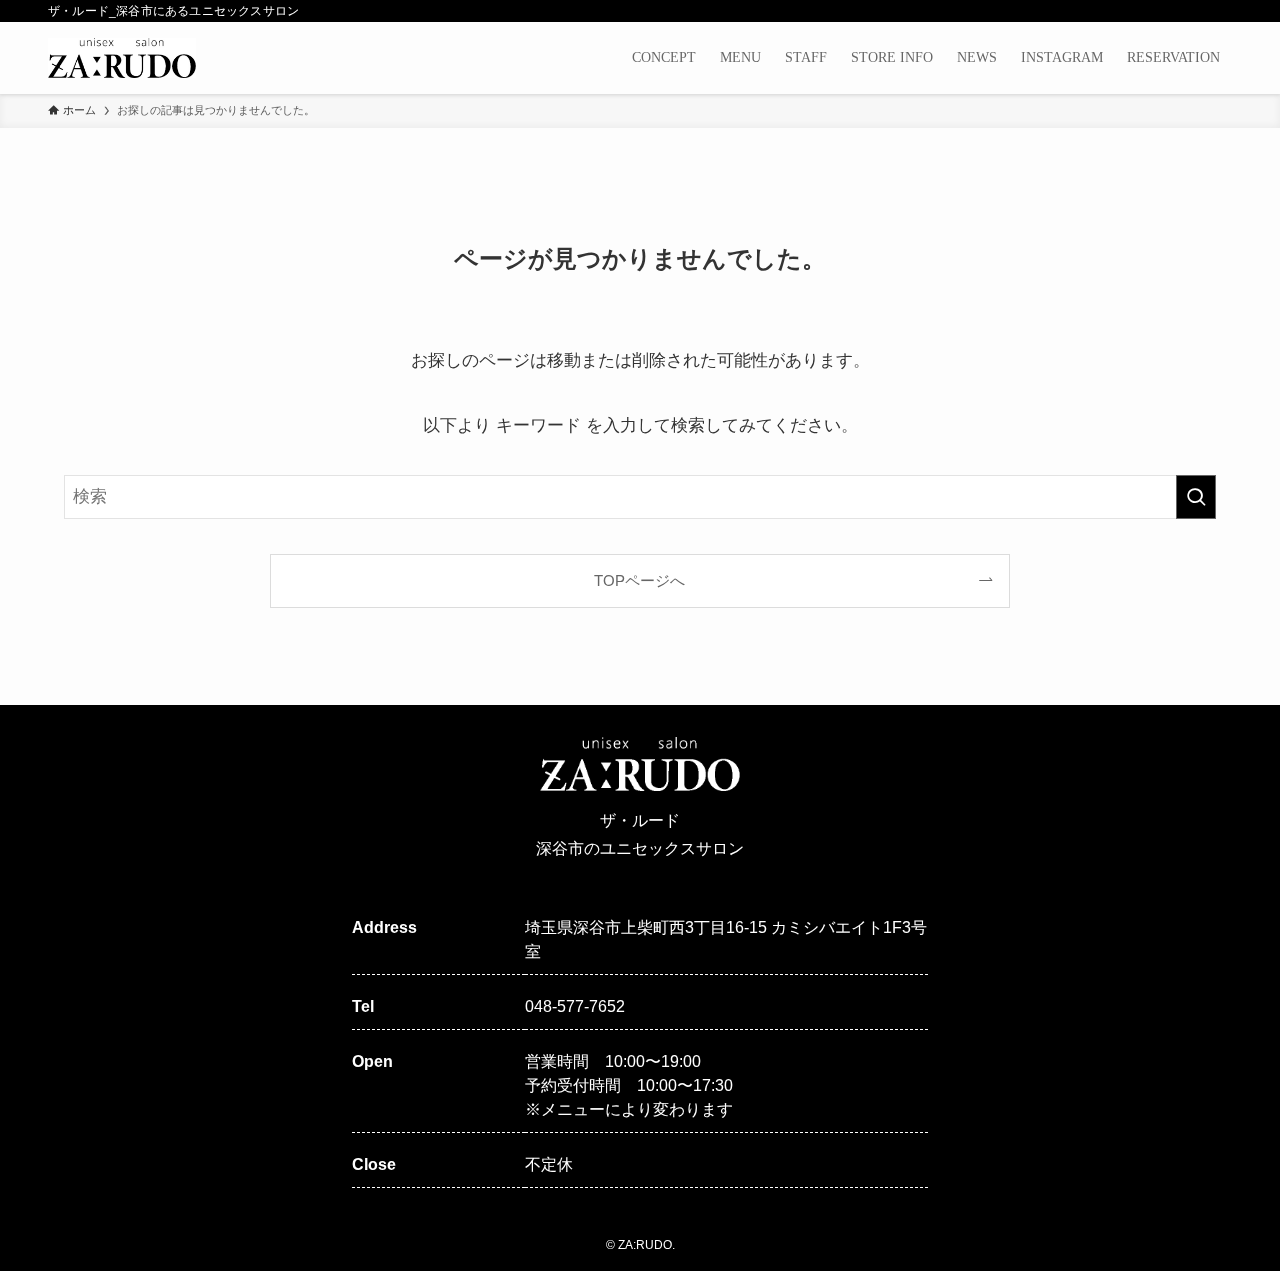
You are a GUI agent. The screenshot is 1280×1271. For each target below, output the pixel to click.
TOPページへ (639, 580)
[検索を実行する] (1196, 497)
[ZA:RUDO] (122, 58)
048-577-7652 (575, 1006)
